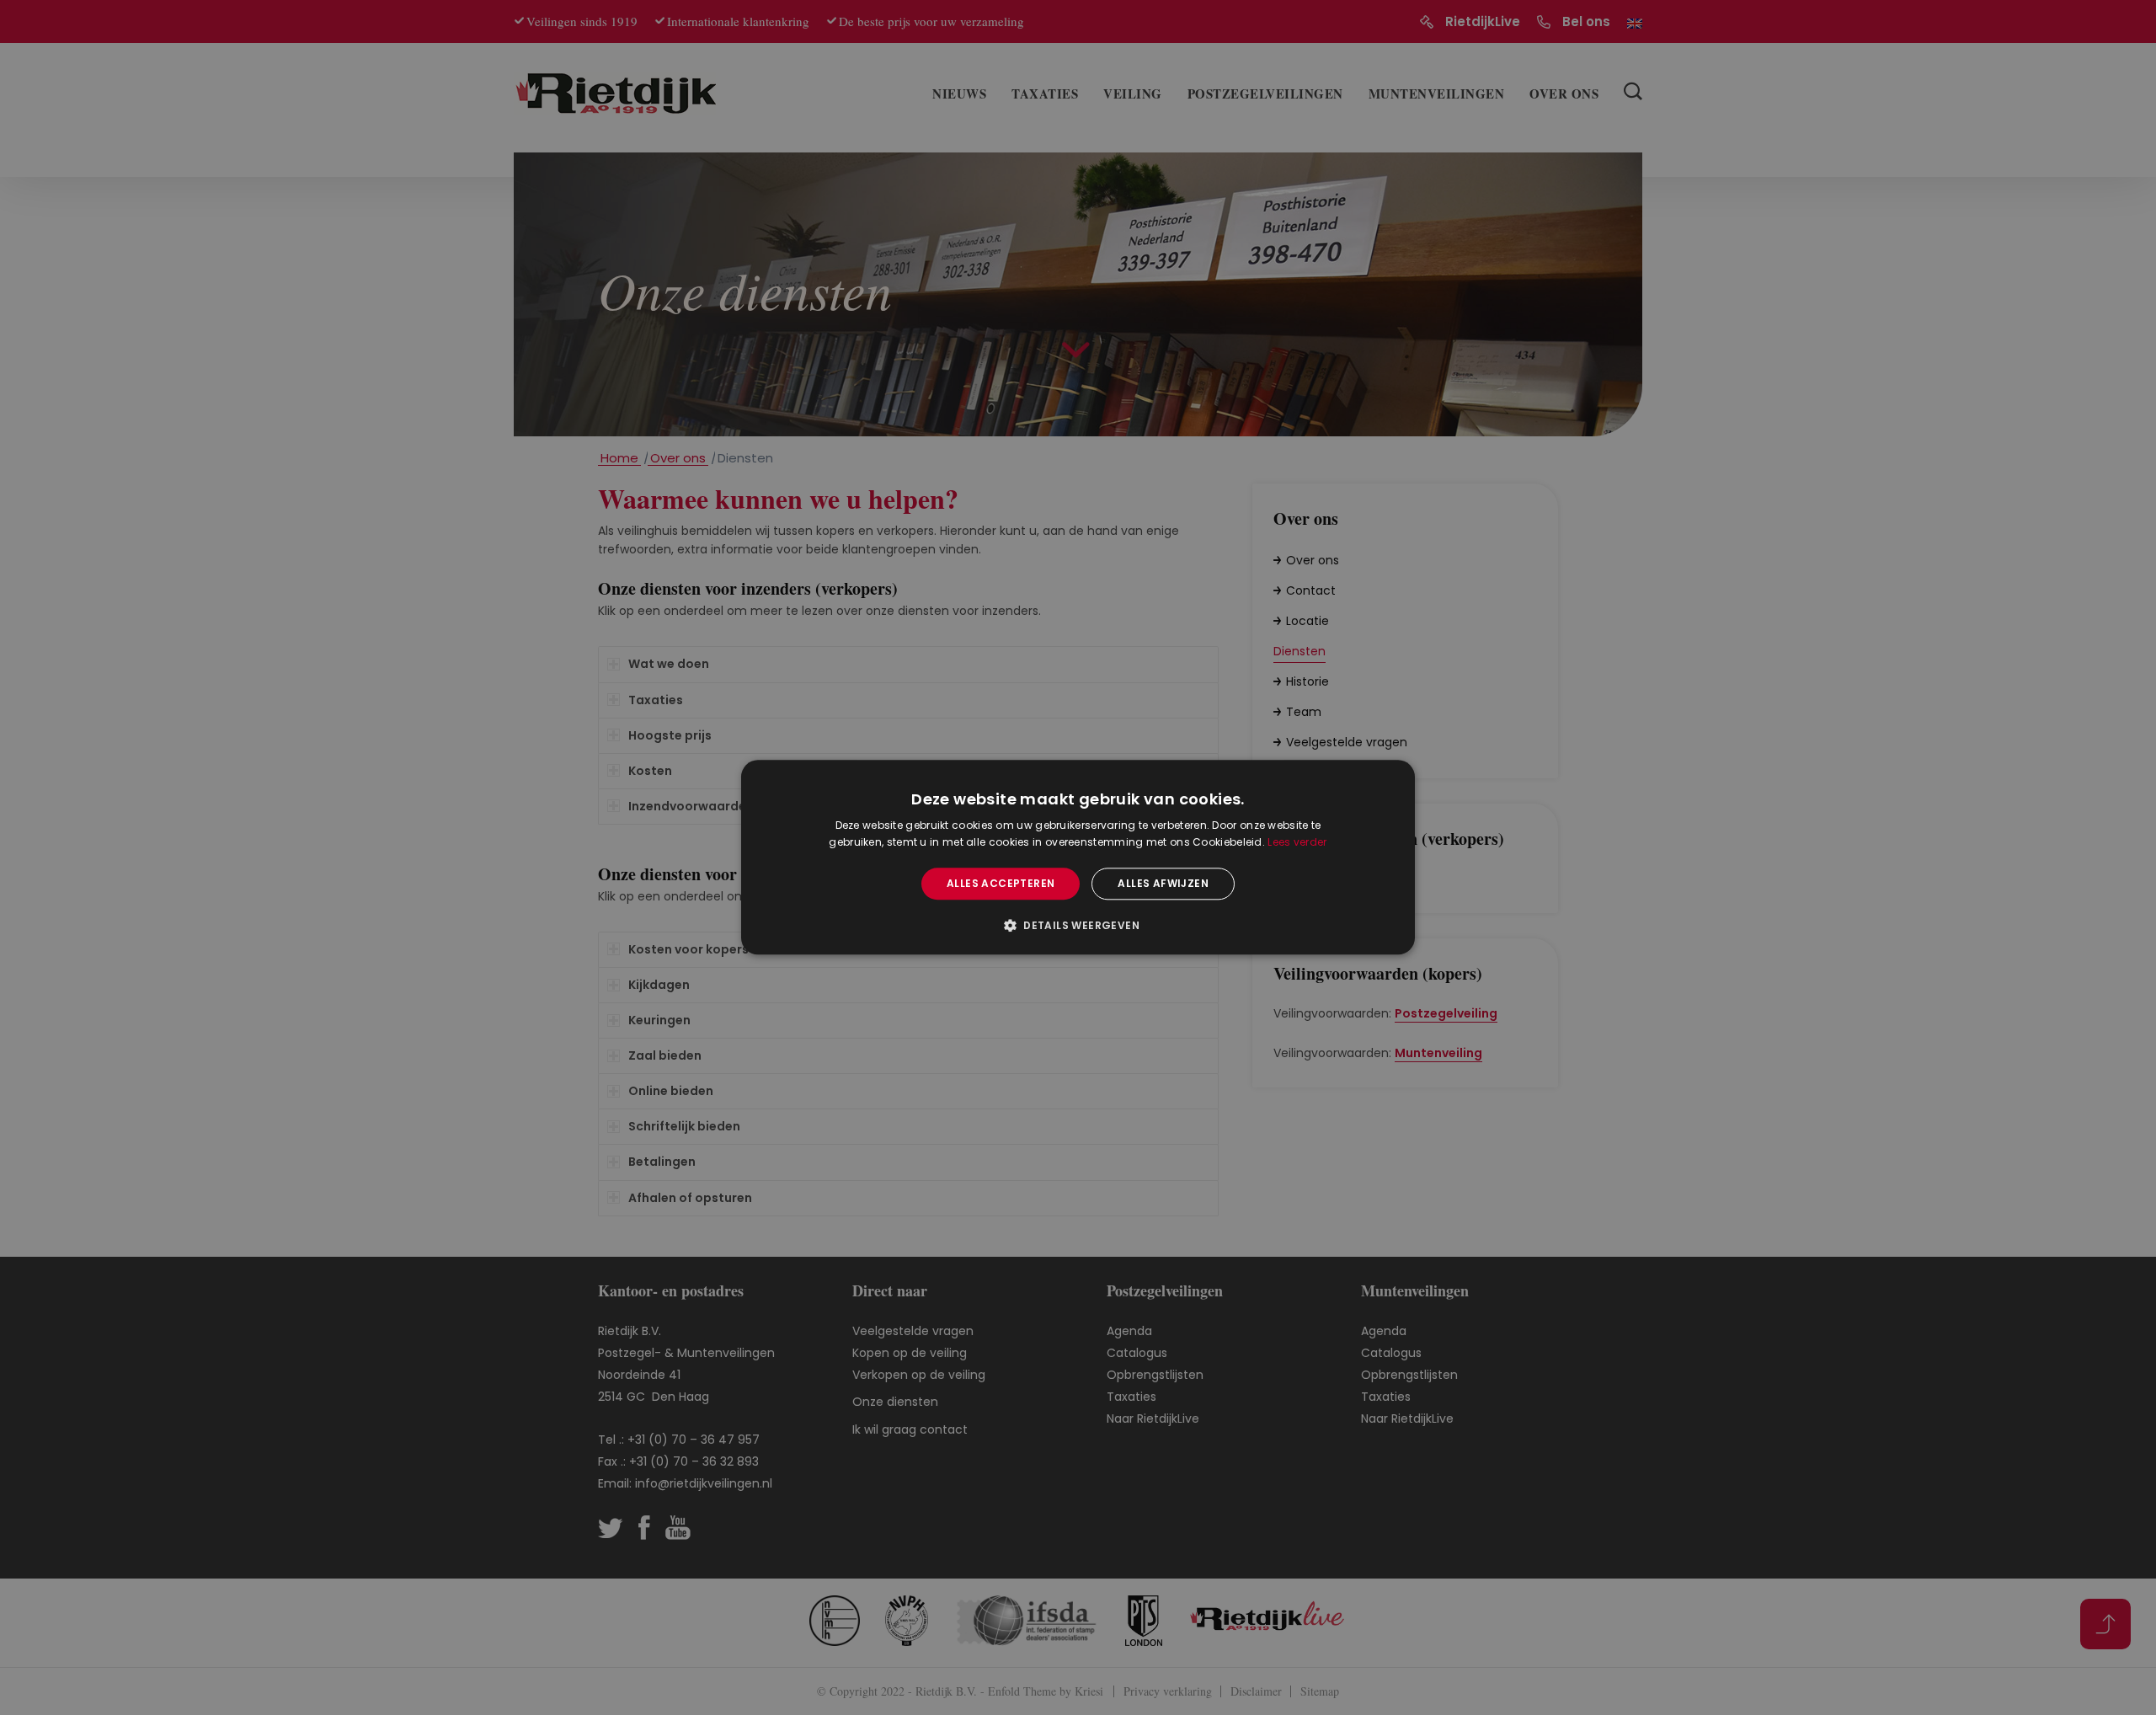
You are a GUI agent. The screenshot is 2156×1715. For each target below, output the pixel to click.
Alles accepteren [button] (1001, 883)
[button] (1078, 926)
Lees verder (1297, 843)
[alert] (1078, 857)
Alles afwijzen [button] (1163, 883)
